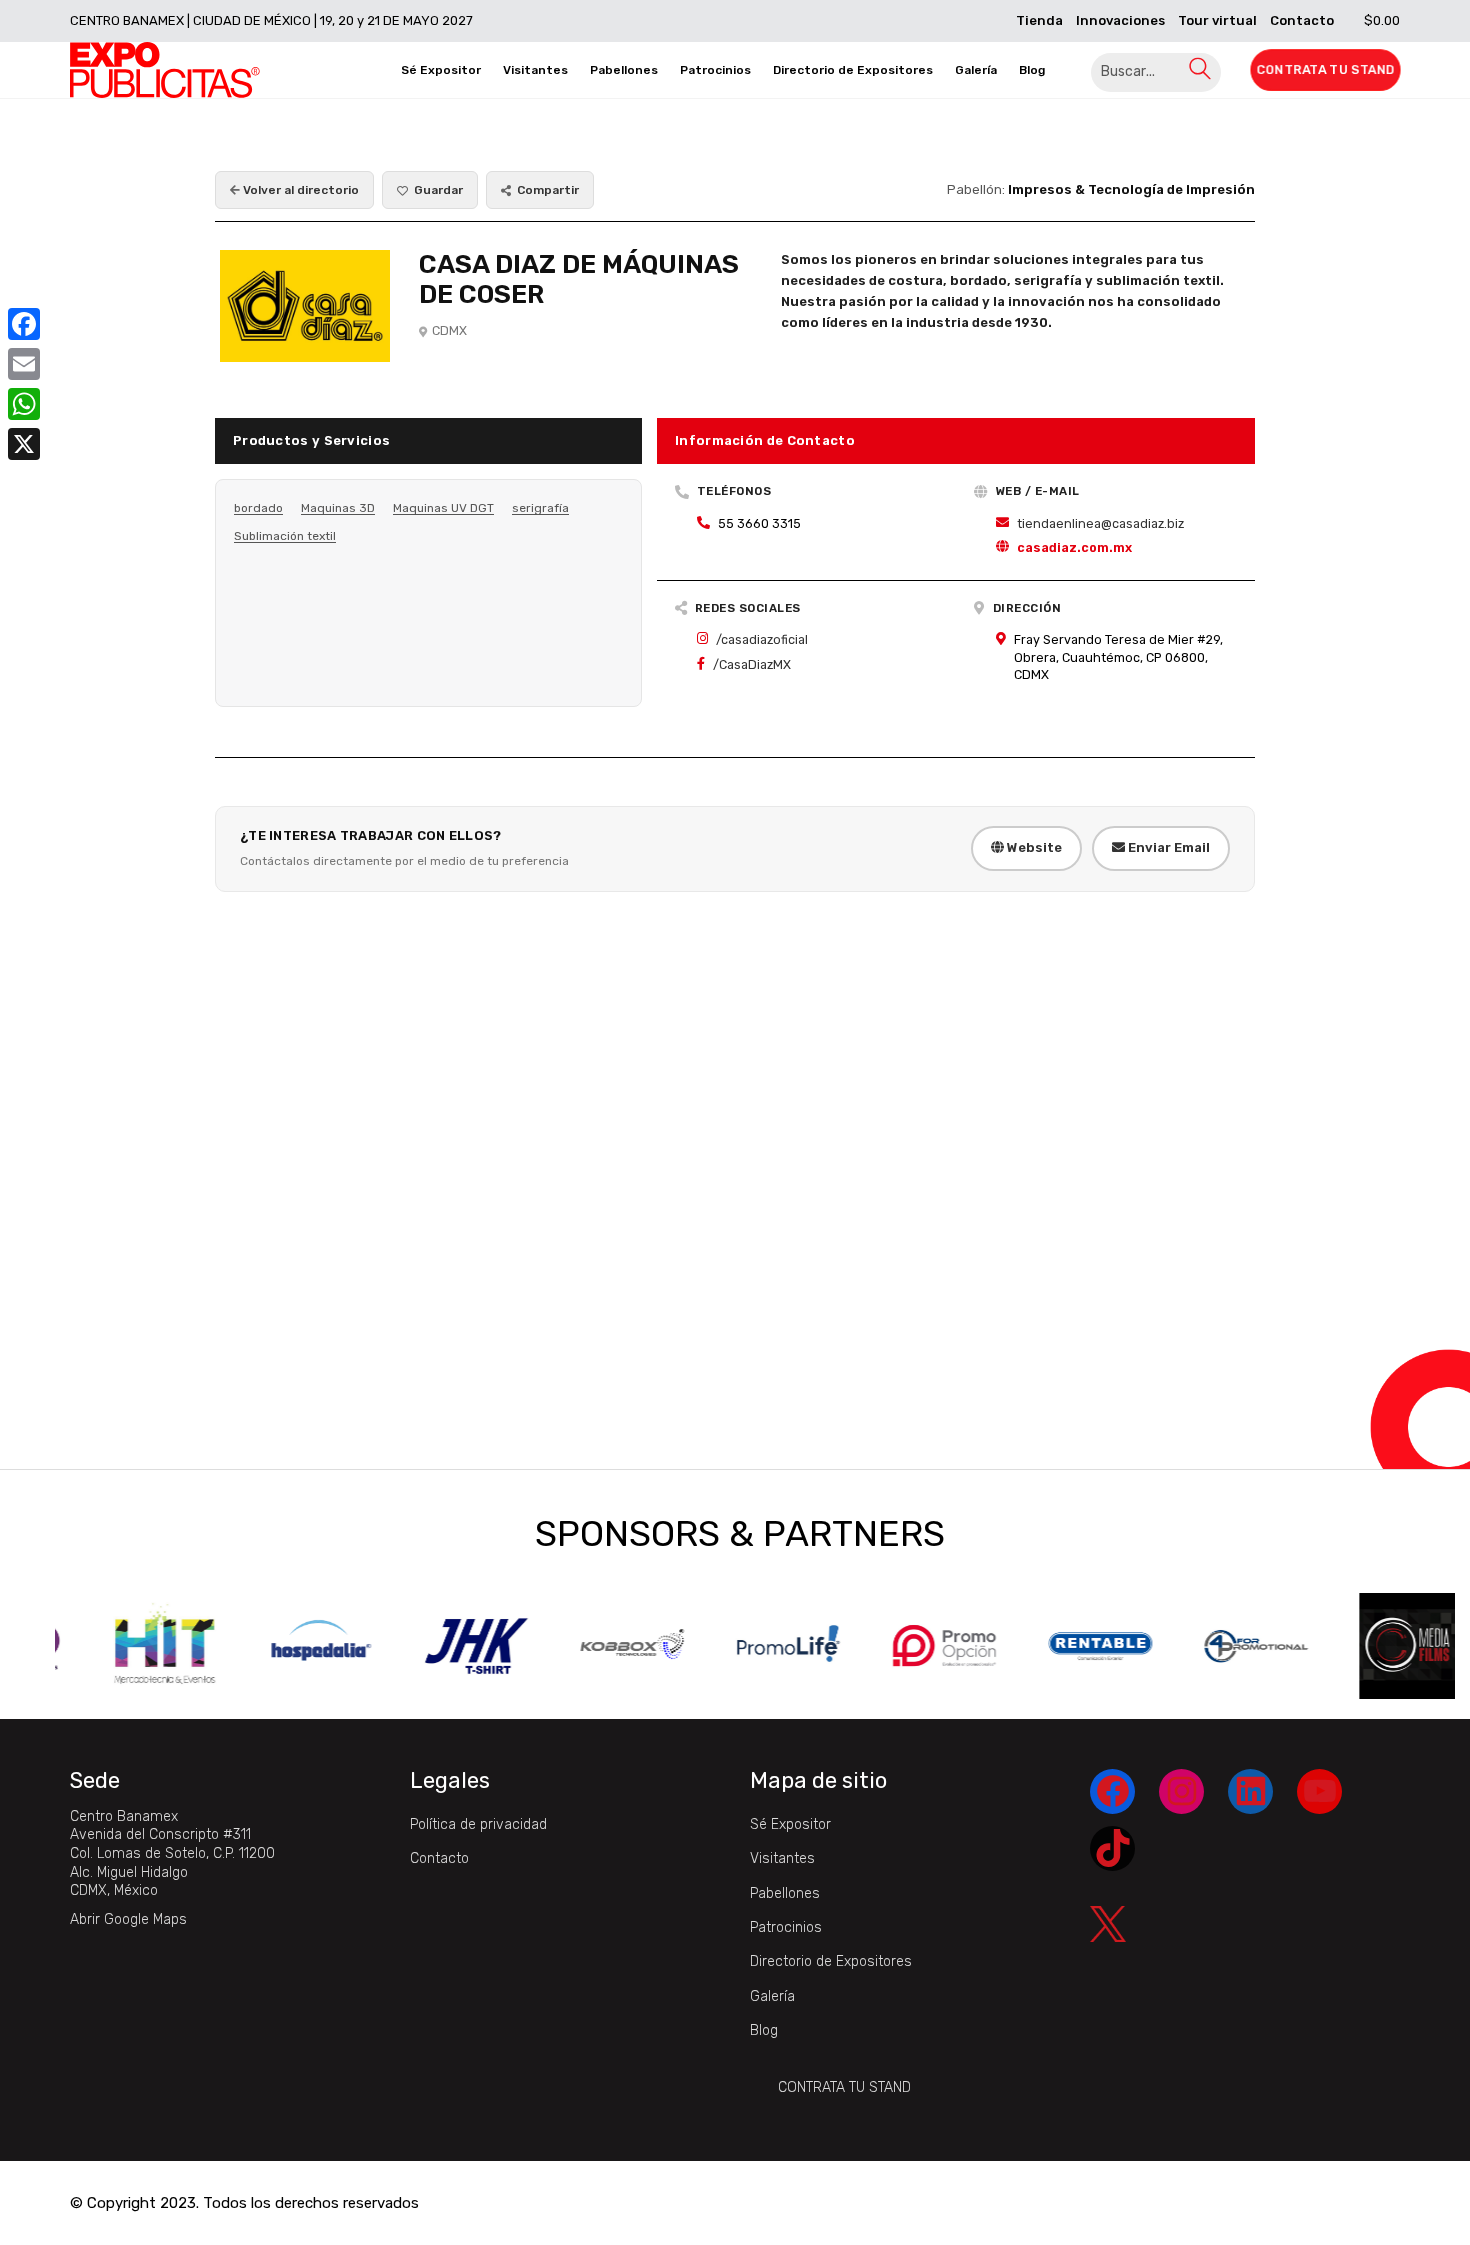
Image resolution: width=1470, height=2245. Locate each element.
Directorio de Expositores (831, 1961)
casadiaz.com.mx (1074, 547)
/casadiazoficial (762, 639)
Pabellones (785, 1893)
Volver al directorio (299, 190)
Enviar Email (1167, 847)
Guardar (438, 190)
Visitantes (782, 1858)
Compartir (548, 190)
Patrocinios (786, 1927)
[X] (24, 444)
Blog (764, 2030)
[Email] (24, 364)
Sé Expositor (790, 1824)
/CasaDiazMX (752, 664)
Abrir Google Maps (128, 1919)
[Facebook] (24, 324)
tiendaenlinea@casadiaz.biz (1100, 523)
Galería (772, 1996)
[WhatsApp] (24, 404)
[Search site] (1200, 72)
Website (1033, 847)
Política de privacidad (478, 1824)
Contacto (439, 1858)
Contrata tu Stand (844, 2087)
